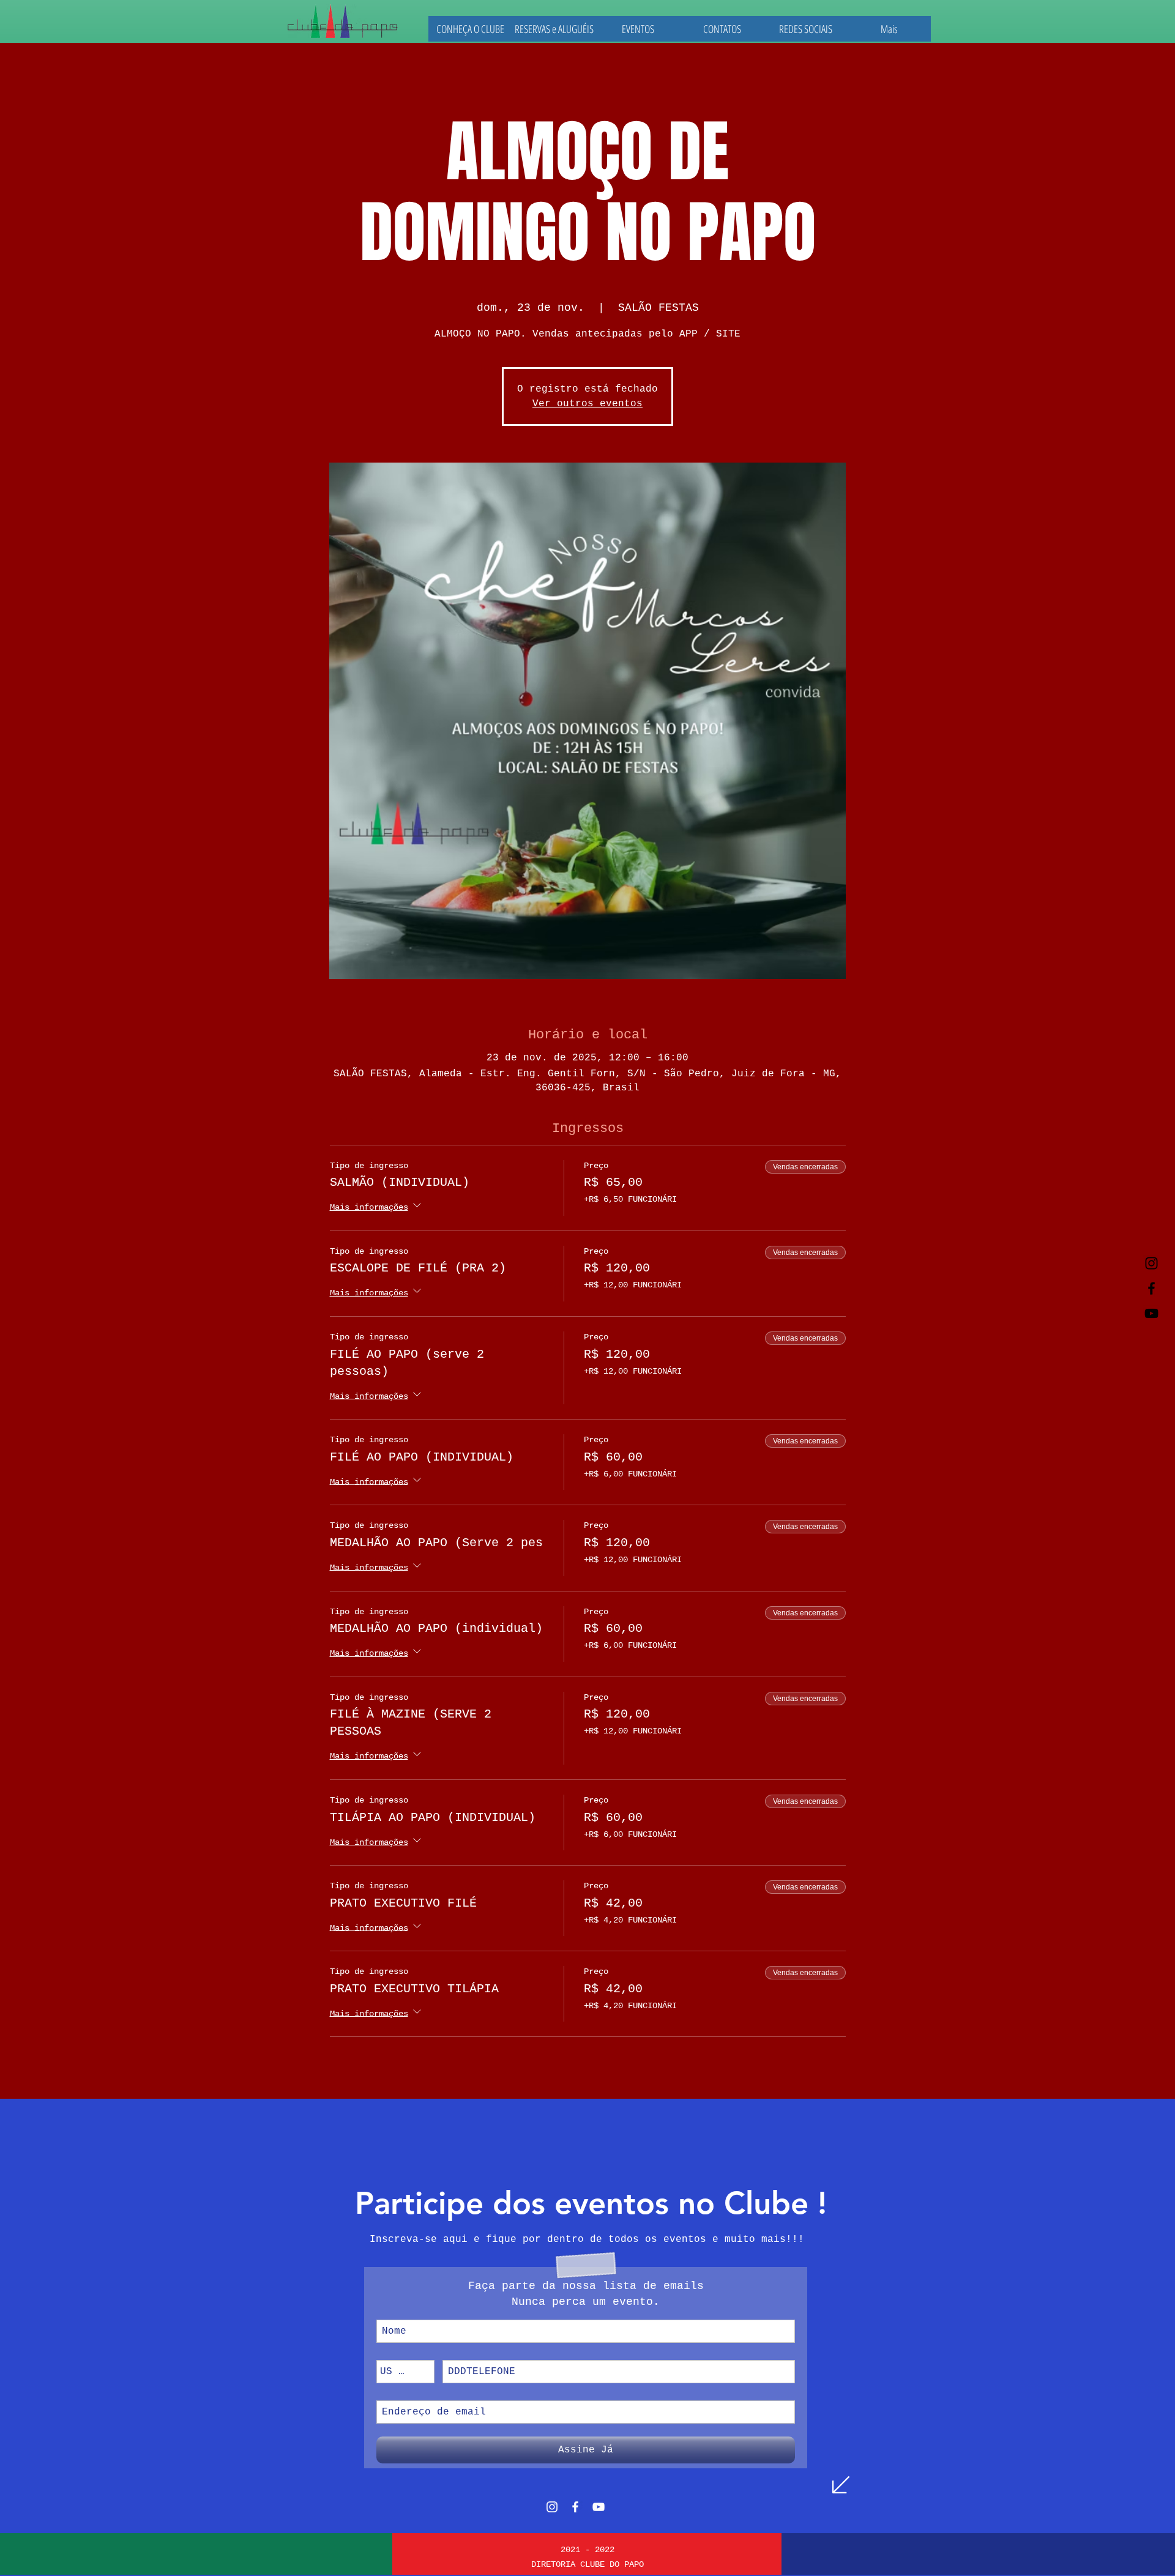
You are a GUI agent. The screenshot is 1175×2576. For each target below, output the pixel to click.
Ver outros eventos (587, 404)
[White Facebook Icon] (575, 2507)
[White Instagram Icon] (552, 2507)
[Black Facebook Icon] (1151, 1288)
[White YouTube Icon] (599, 2507)
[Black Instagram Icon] (1151, 1263)
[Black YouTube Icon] (1151, 1313)
